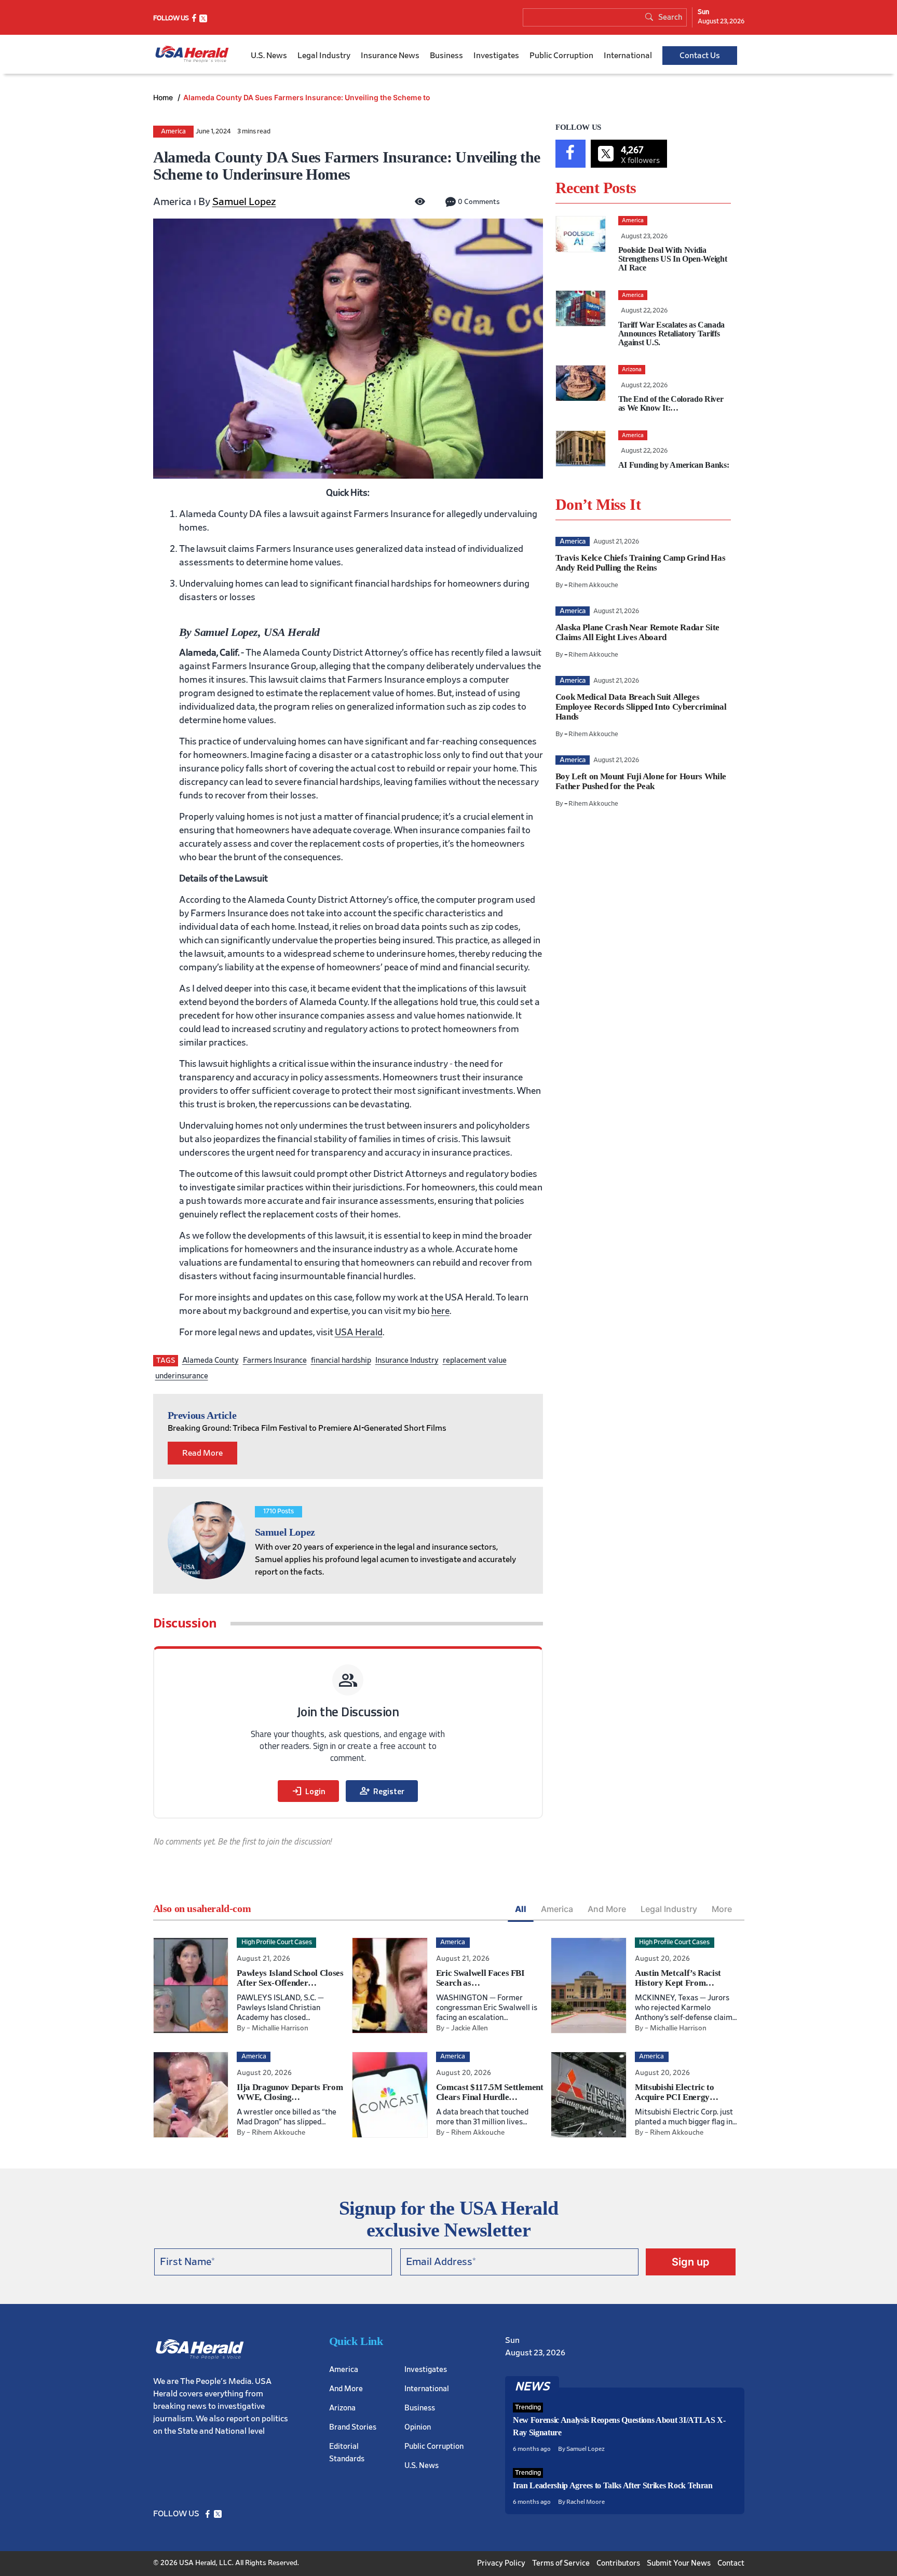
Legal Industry (324, 56)
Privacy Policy (501, 2563)
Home (164, 97)
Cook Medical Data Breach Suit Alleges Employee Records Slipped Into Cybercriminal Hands (641, 707)
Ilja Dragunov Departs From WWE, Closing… (290, 2092)
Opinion (418, 2427)
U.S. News (269, 56)
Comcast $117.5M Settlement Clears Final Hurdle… (490, 2092)
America (173, 132)
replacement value (475, 1360)
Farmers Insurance (275, 1360)
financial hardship (341, 1360)
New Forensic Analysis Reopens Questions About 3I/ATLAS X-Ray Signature (619, 2426)
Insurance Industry (407, 1360)
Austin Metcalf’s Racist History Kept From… (678, 1978)
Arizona (342, 2408)
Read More (202, 1453)
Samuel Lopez (244, 202)
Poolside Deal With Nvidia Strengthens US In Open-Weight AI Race (673, 259)
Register (382, 1791)
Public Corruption (561, 56)
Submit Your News (679, 2563)
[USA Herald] (192, 54)
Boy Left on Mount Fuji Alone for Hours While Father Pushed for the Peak (641, 781)
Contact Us (700, 56)
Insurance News (390, 56)
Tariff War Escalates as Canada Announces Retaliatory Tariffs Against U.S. (671, 334)
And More (607, 1909)
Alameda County (210, 1360)
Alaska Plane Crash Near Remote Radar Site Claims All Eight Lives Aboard (637, 632)
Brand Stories (353, 2427)
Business (446, 56)
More (722, 1909)
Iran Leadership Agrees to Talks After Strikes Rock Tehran (613, 2485)
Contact (731, 2563)
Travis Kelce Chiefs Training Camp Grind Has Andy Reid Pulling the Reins (640, 563)
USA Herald (359, 1333)
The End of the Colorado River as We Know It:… (671, 403)
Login (308, 1791)
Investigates (496, 56)
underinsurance (182, 1376)
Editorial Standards (347, 2453)
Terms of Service (561, 2563)
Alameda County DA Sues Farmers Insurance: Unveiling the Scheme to (307, 97)
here (440, 1311)
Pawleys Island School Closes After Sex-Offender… (290, 1978)
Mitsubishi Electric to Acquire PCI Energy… (677, 2092)
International (628, 56)
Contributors (618, 2563)
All (521, 1909)
